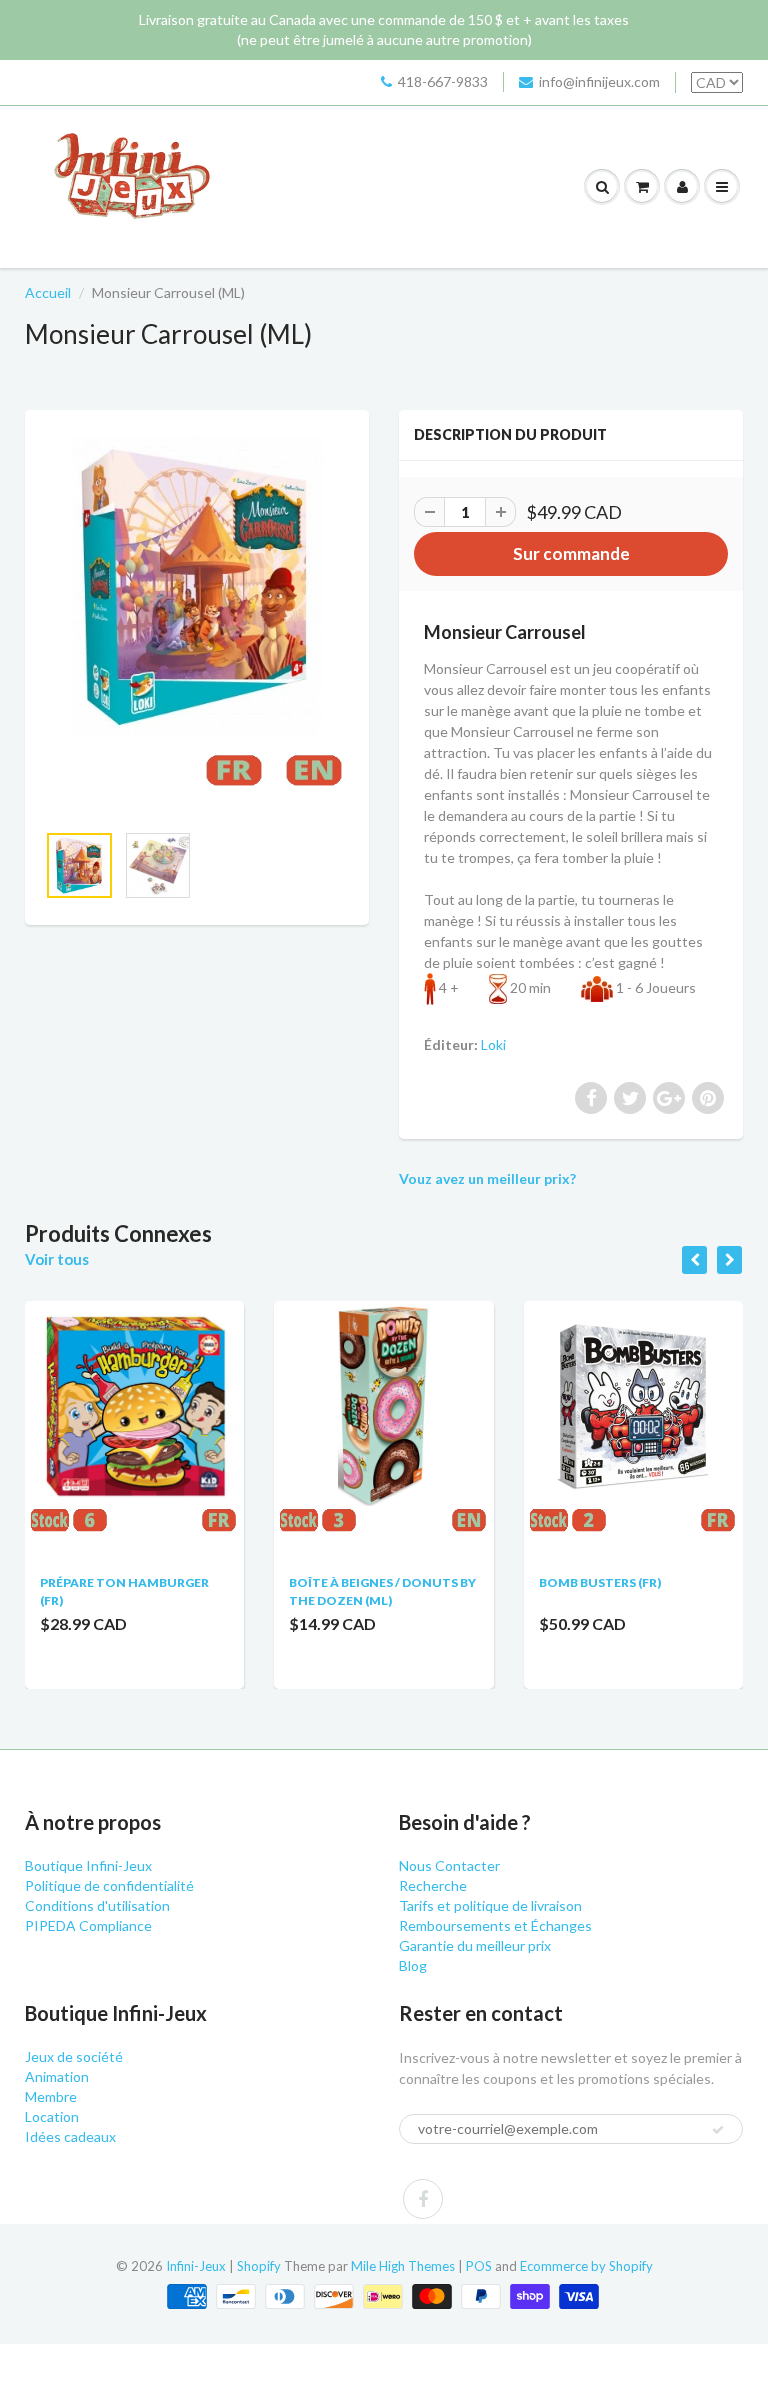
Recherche (433, 1885)
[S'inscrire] (718, 2130)
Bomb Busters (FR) (600, 1582)
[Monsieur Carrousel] (197, 625)
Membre (51, 2096)
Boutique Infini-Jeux (88, 1865)
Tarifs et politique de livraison (490, 1905)
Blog (413, 1965)
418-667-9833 (443, 81)
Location (52, 2116)
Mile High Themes (403, 2266)
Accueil (48, 292)
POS (479, 2266)
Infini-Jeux (196, 2266)
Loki (493, 1044)
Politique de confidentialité (109, 1885)
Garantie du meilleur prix (475, 1945)
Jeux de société (74, 2056)
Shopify (259, 2266)
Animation (57, 2076)
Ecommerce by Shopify (586, 2266)
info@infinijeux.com (599, 81)
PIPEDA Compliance (88, 1925)
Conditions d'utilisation (97, 1905)
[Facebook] (423, 2199)
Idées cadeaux (70, 2136)
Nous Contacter (449, 1865)
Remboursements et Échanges (495, 1925)
